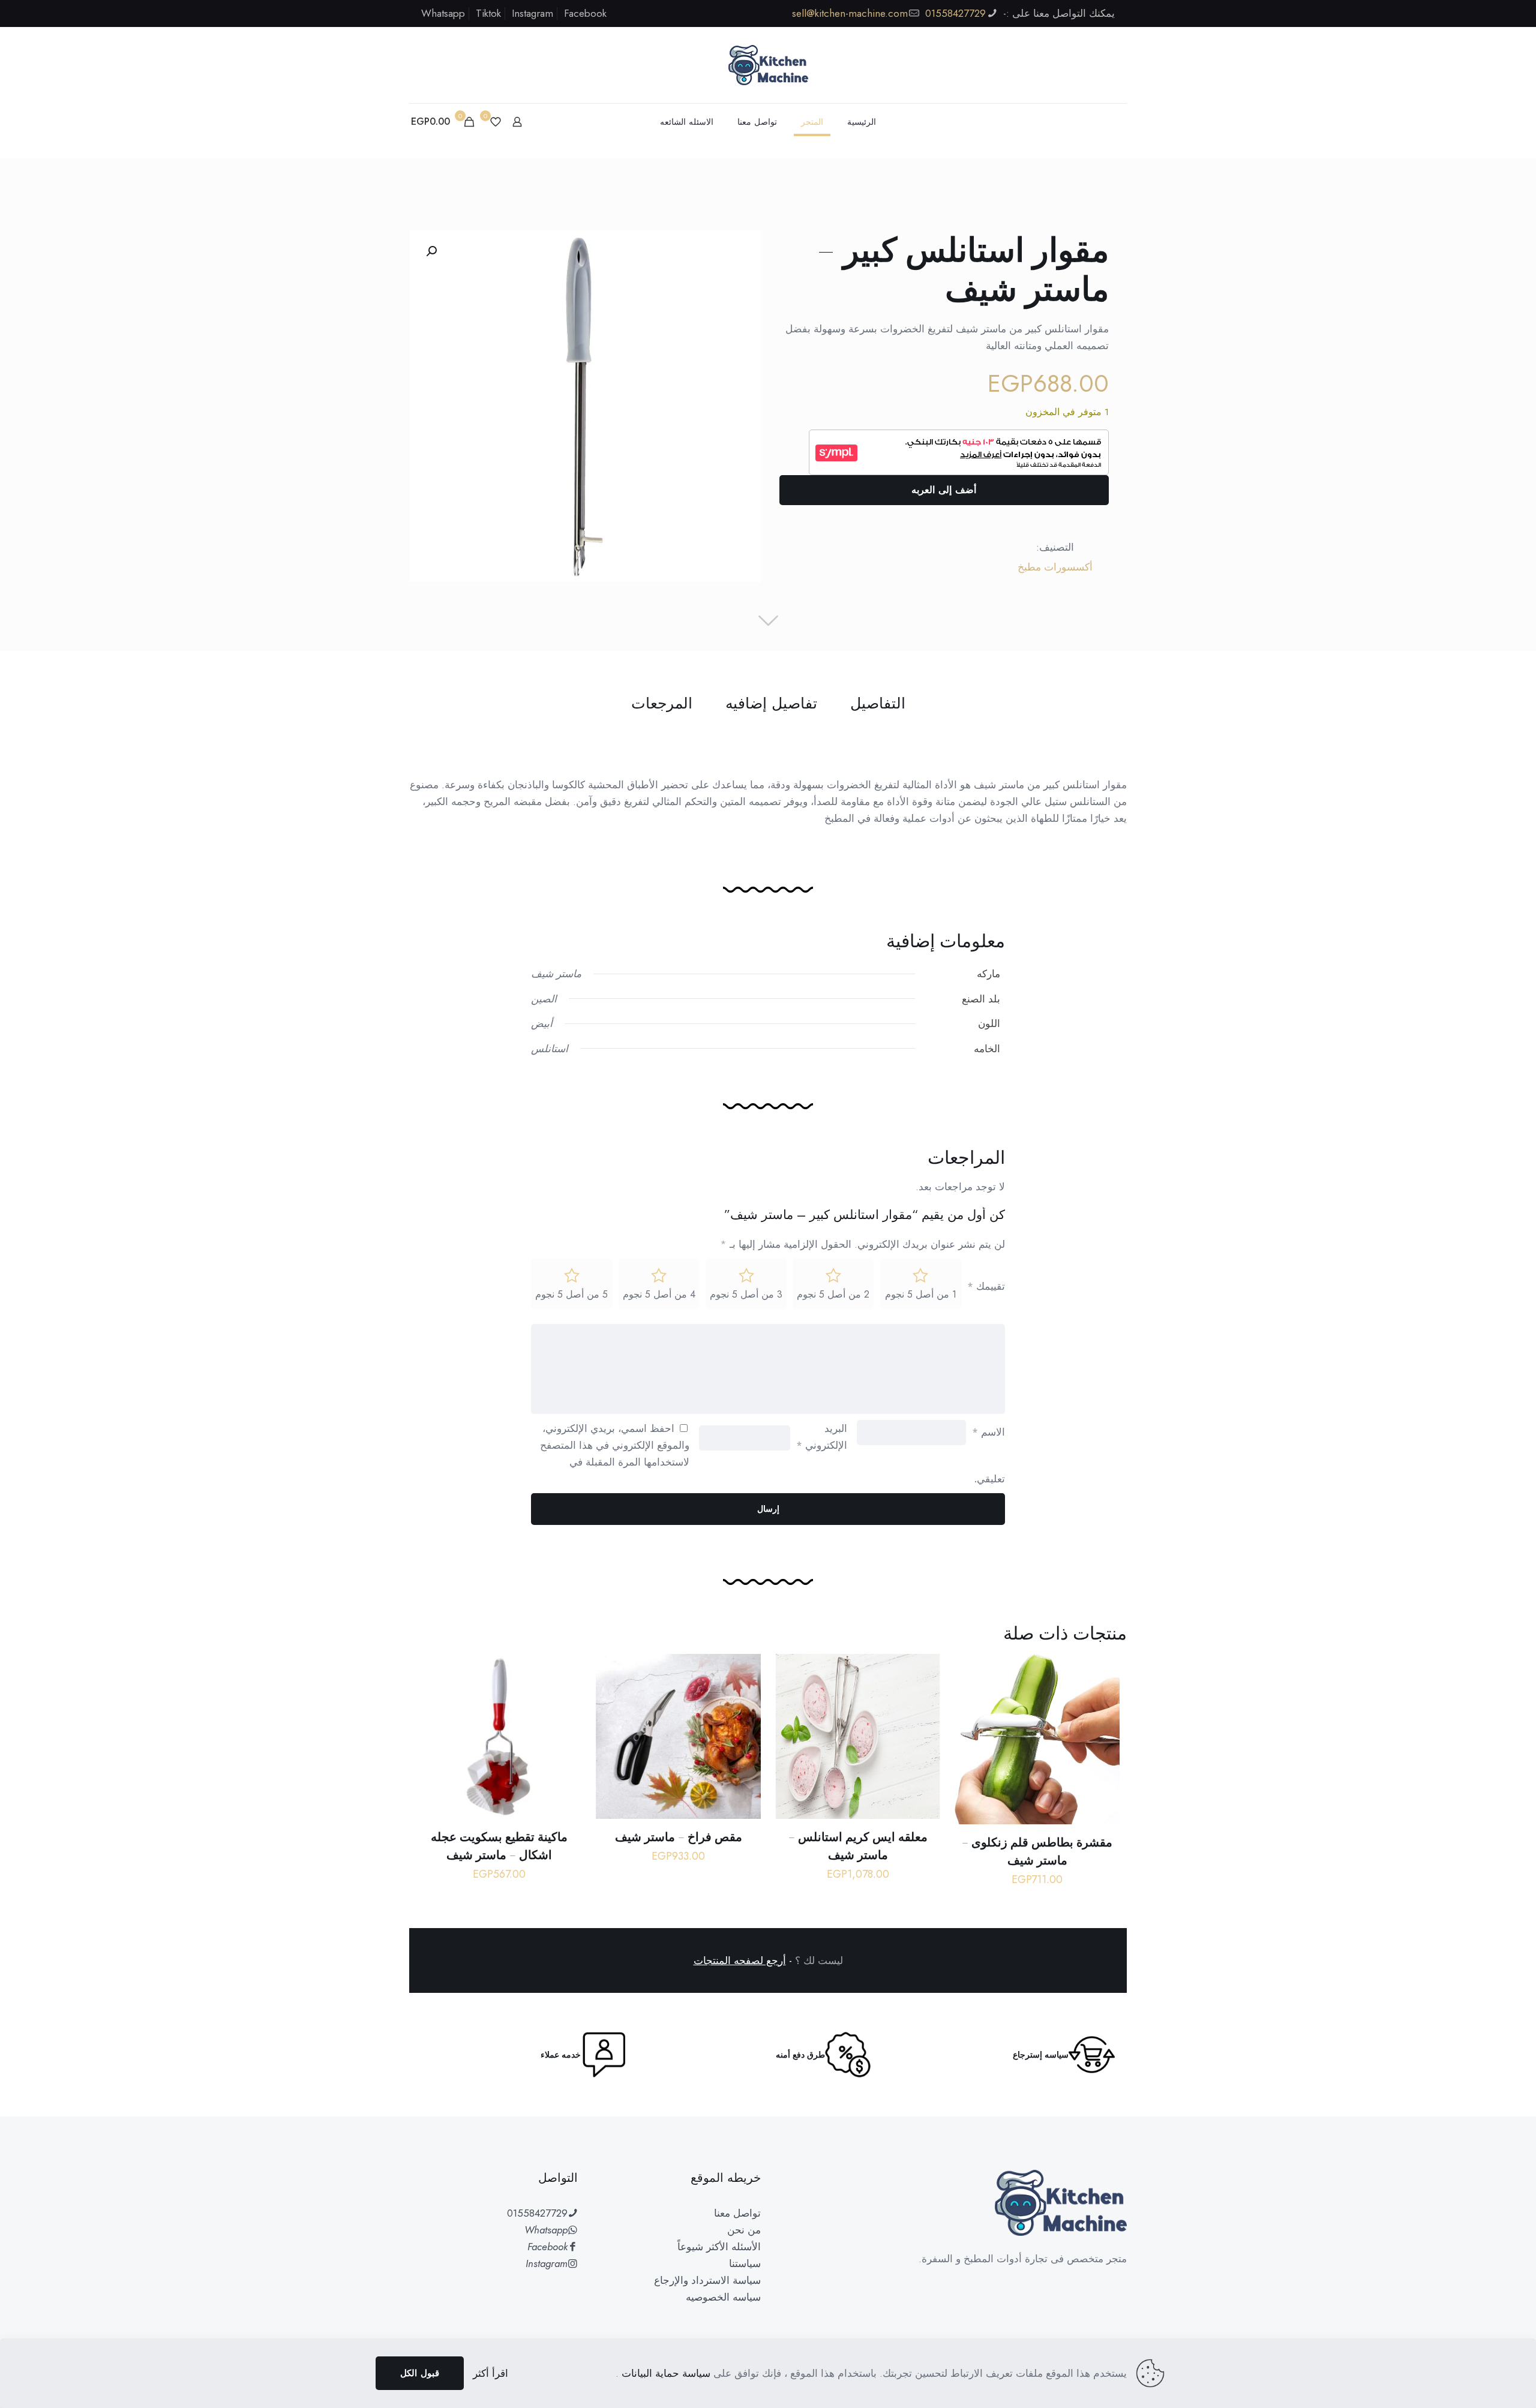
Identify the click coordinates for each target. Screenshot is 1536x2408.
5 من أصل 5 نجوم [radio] (571, 1294)
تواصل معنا (737, 2213)
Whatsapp (443, 13)
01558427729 (955, 13)
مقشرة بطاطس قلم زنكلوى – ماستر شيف (1037, 1851)
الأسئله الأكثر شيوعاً (719, 2247)
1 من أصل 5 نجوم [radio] (921, 1294)
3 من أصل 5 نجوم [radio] (746, 1294)
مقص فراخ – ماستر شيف (679, 1837)
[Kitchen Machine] (768, 65)
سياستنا (745, 2263)
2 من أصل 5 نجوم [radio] (833, 1294)
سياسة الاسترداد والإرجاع (707, 2280)
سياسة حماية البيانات (664, 2373)
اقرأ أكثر (490, 2373)
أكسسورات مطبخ (1055, 567)
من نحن (744, 2230)
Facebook (585, 13)
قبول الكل (420, 2373)
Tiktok (488, 13)
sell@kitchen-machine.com (850, 13)
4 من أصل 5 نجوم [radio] (659, 1294)
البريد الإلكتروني (822, 1437)
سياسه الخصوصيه (723, 2297)
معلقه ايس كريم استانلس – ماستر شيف (858, 1846)
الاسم (988, 1432)
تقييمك (986, 1286)
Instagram (532, 13)
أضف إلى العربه (944, 490)
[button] (430, 251)
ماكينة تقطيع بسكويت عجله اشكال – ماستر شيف (499, 1846)
